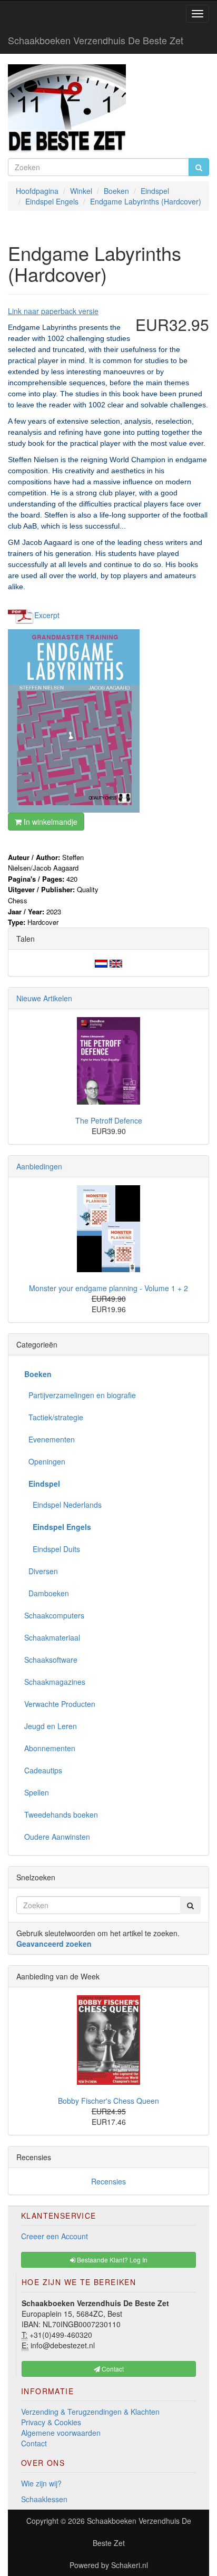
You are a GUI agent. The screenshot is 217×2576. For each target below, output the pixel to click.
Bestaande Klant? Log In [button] (111, 2260)
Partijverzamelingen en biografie (80, 1395)
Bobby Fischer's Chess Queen (108, 2101)
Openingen (45, 1461)
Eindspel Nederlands (63, 1505)
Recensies (108, 2181)
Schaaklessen (44, 2499)
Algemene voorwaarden (61, 2433)
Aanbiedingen (39, 1166)
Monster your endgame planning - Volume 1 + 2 (108, 1288)
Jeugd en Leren (51, 1726)
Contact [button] (112, 2369)
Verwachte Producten (60, 1704)
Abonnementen (50, 1748)
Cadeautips (43, 1770)
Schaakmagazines (55, 1682)
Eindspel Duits (52, 1549)
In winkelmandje (50, 822)
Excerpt (47, 615)
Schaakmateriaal (52, 1637)
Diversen (41, 1571)
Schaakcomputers (54, 1615)
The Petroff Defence (109, 1120)
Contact (34, 2443)
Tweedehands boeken (61, 1814)
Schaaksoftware (51, 1660)
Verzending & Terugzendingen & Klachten (90, 2412)
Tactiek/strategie (54, 1417)
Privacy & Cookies (51, 2422)
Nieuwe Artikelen (44, 998)
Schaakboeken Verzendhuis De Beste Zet (96, 40)
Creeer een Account (55, 2236)
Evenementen (50, 1439)
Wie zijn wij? (41, 2483)
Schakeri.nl (130, 2565)
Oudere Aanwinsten (57, 1837)
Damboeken (47, 1593)
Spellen (37, 1792)
